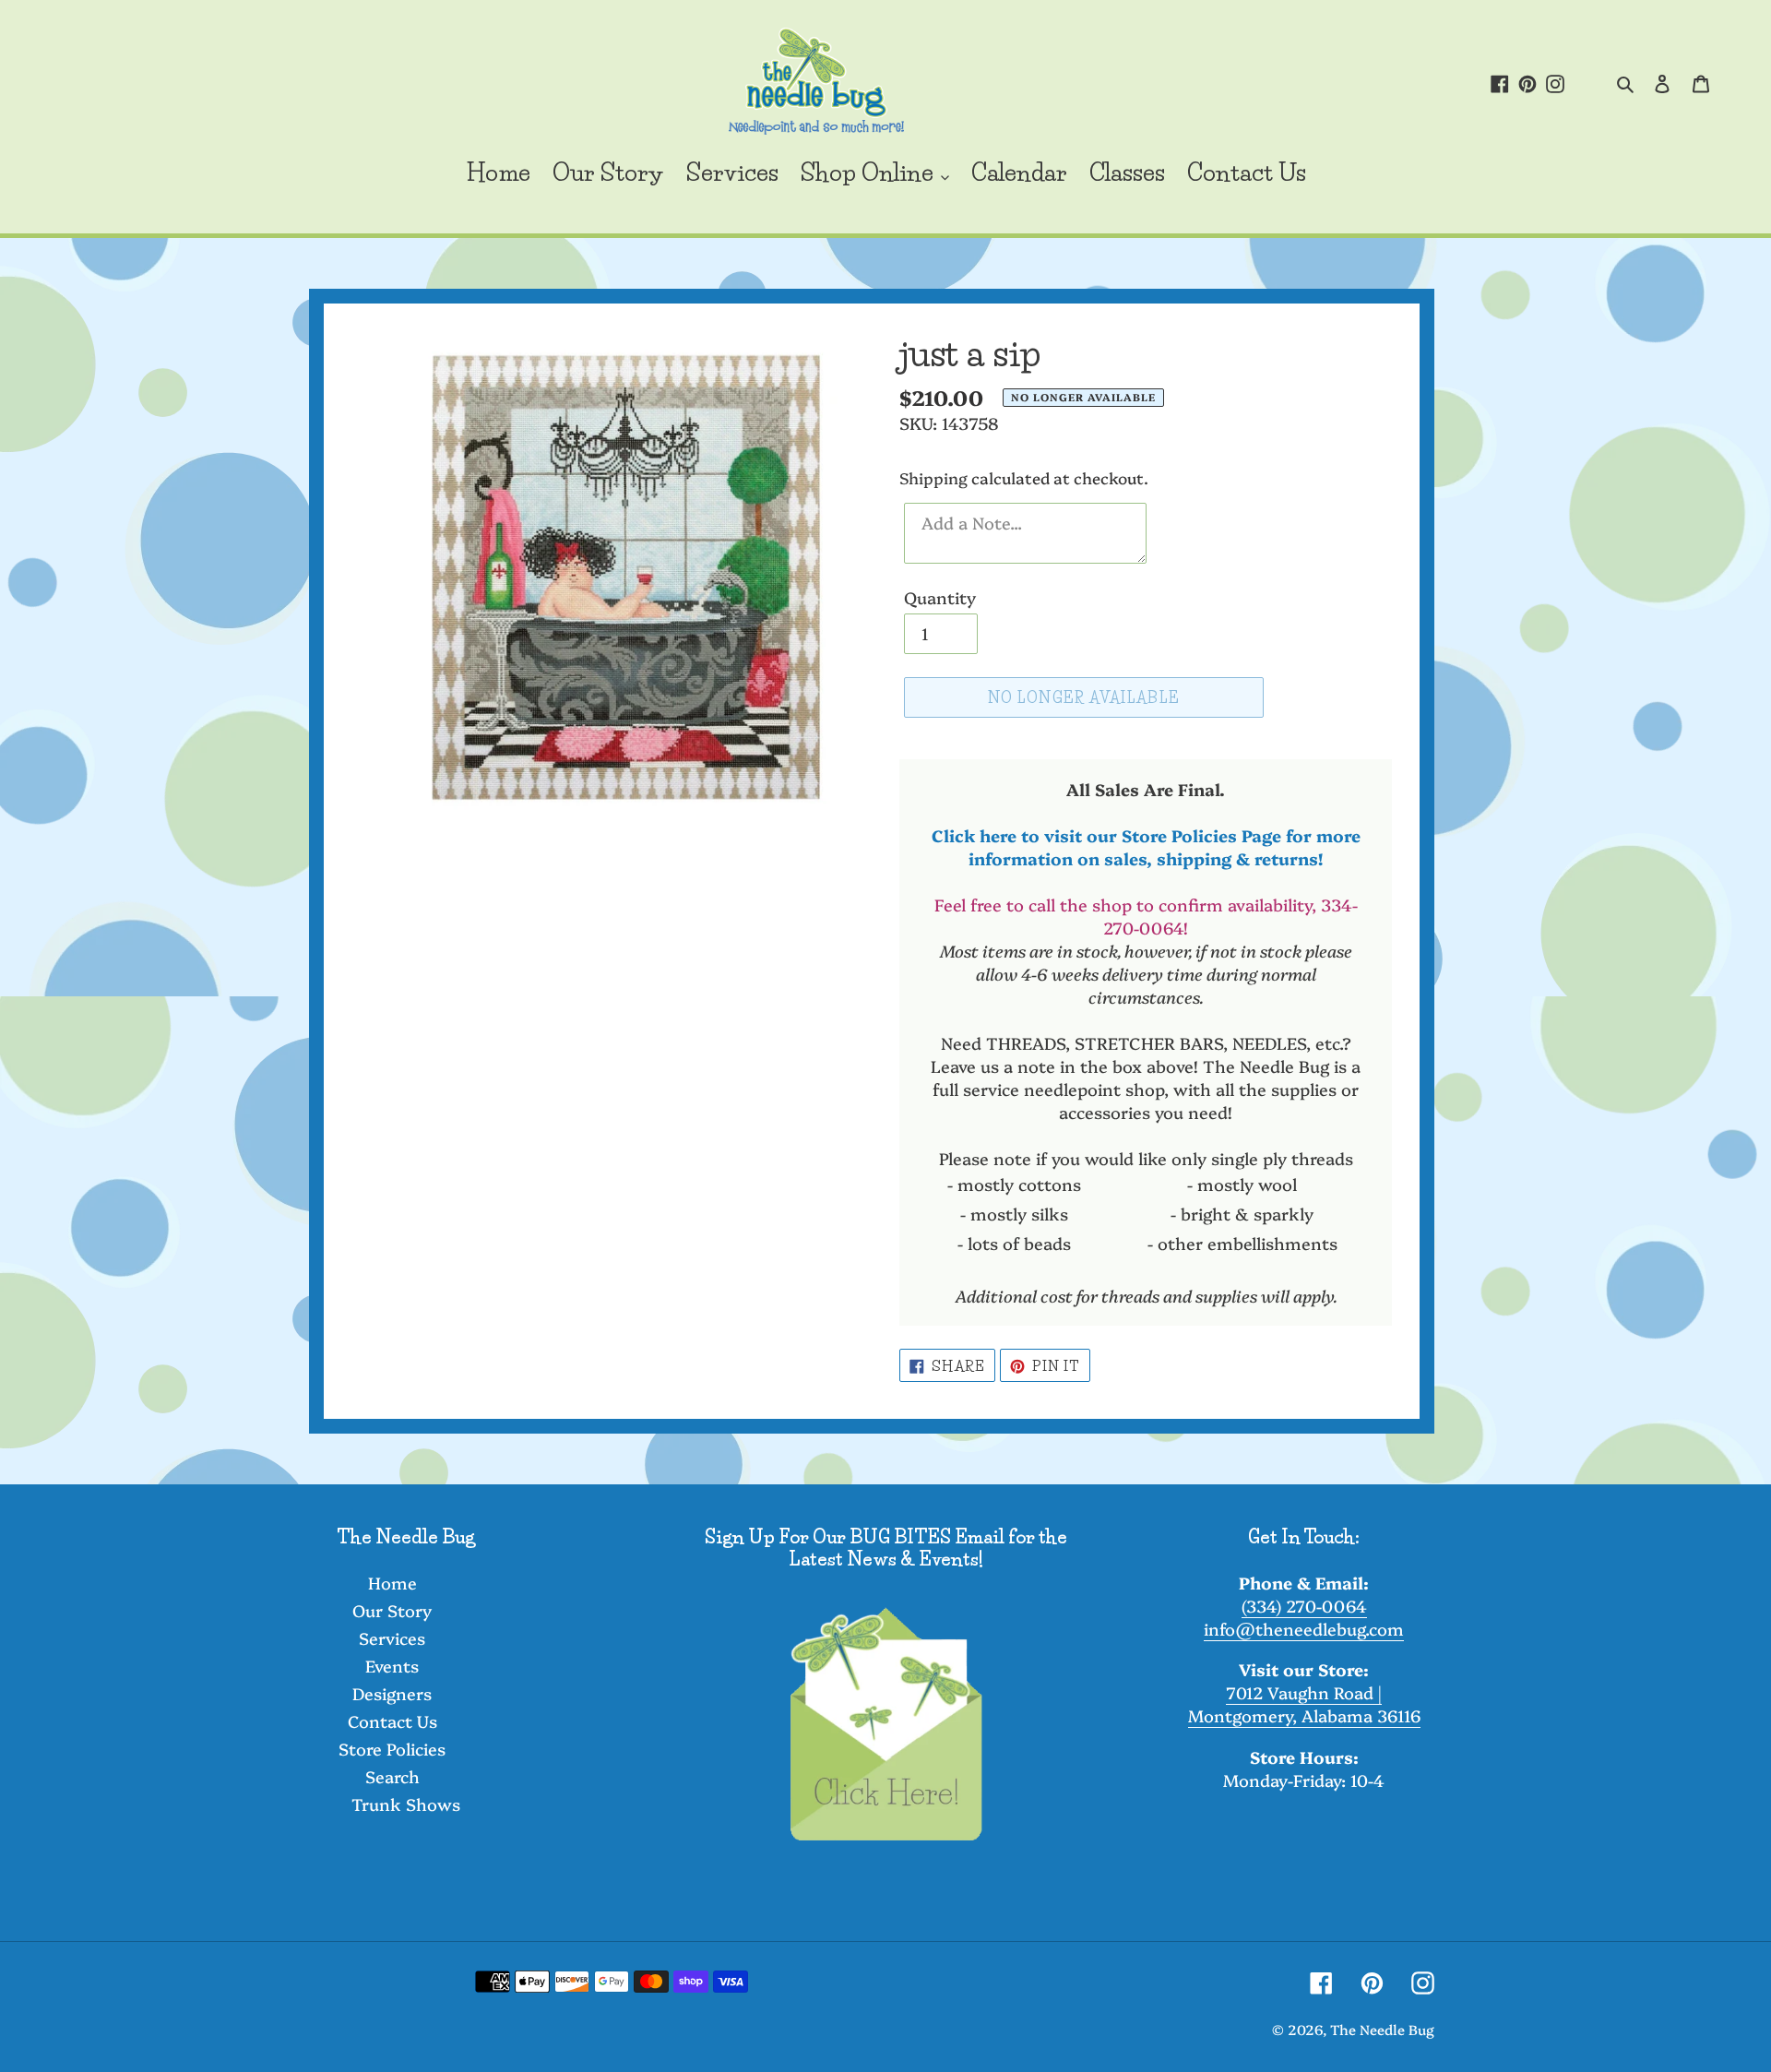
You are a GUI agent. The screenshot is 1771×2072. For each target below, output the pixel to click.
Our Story (392, 1610)
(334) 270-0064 (1304, 1606)
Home (392, 1583)
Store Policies (392, 1749)
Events (392, 1666)
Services (392, 1638)
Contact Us (392, 1721)
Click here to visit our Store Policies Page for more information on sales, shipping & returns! (1146, 847)
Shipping (933, 477)
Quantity (940, 597)
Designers (392, 1693)
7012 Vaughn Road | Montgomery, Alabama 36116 (1304, 1704)
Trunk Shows (406, 1804)
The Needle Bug (1382, 2029)
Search (392, 1776)
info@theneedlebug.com (1304, 1629)
